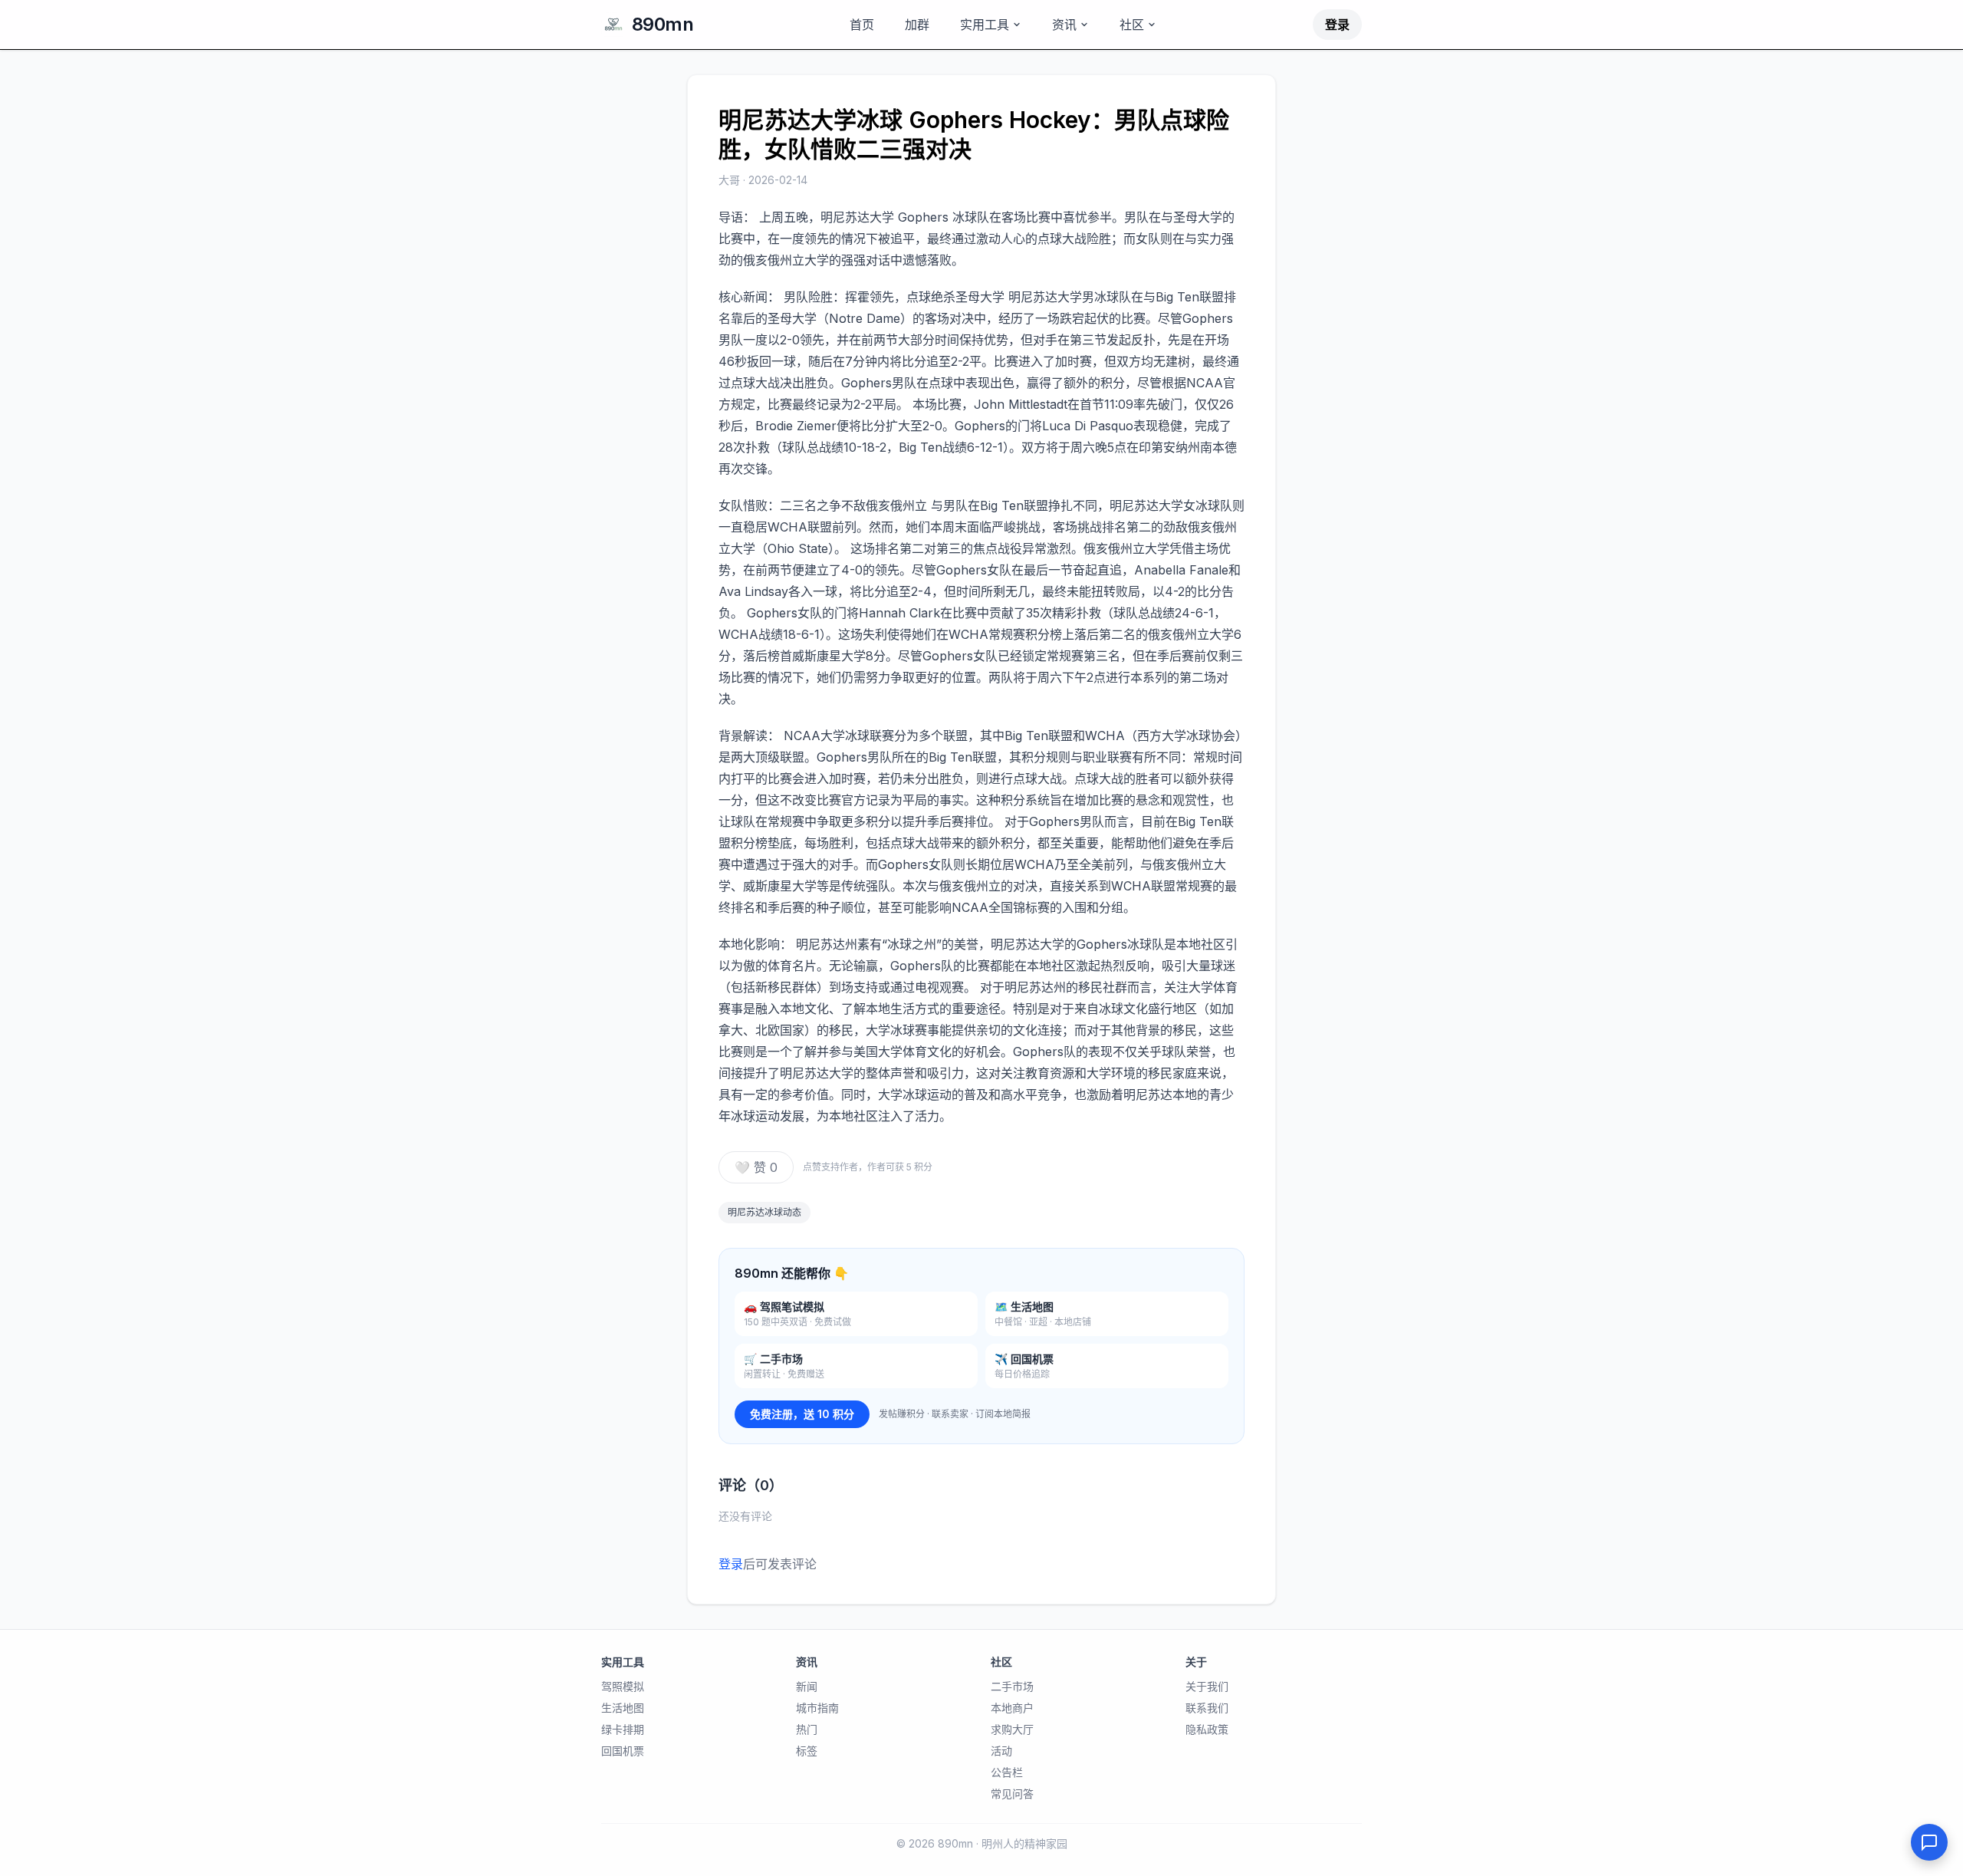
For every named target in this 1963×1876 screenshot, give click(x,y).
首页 (862, 25)
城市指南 (817, 1708)
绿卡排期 (623, 1729)
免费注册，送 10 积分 (802, 1414)
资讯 (1064, 25)
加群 (917, 25)
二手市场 (1012, 1686)
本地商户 (1012, 1708)
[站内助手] (1929, 1842)
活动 (1001, 1751)
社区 (1132, 25)
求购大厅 (1012, 1729)
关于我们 (1207, 1686)
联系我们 (1207, 1708)
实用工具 (985, 25)
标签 (807, 1751)
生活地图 (623, 1708)
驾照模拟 (623, 1686)
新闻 (807, 1686)
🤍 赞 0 (756, 1167)
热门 (807, 1729)
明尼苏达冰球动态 (764, 1212)
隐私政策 (1207, 1729)
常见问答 (1012, 1794)
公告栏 (1007, 1772)
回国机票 (623, 1751)
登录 (1337, 25)
